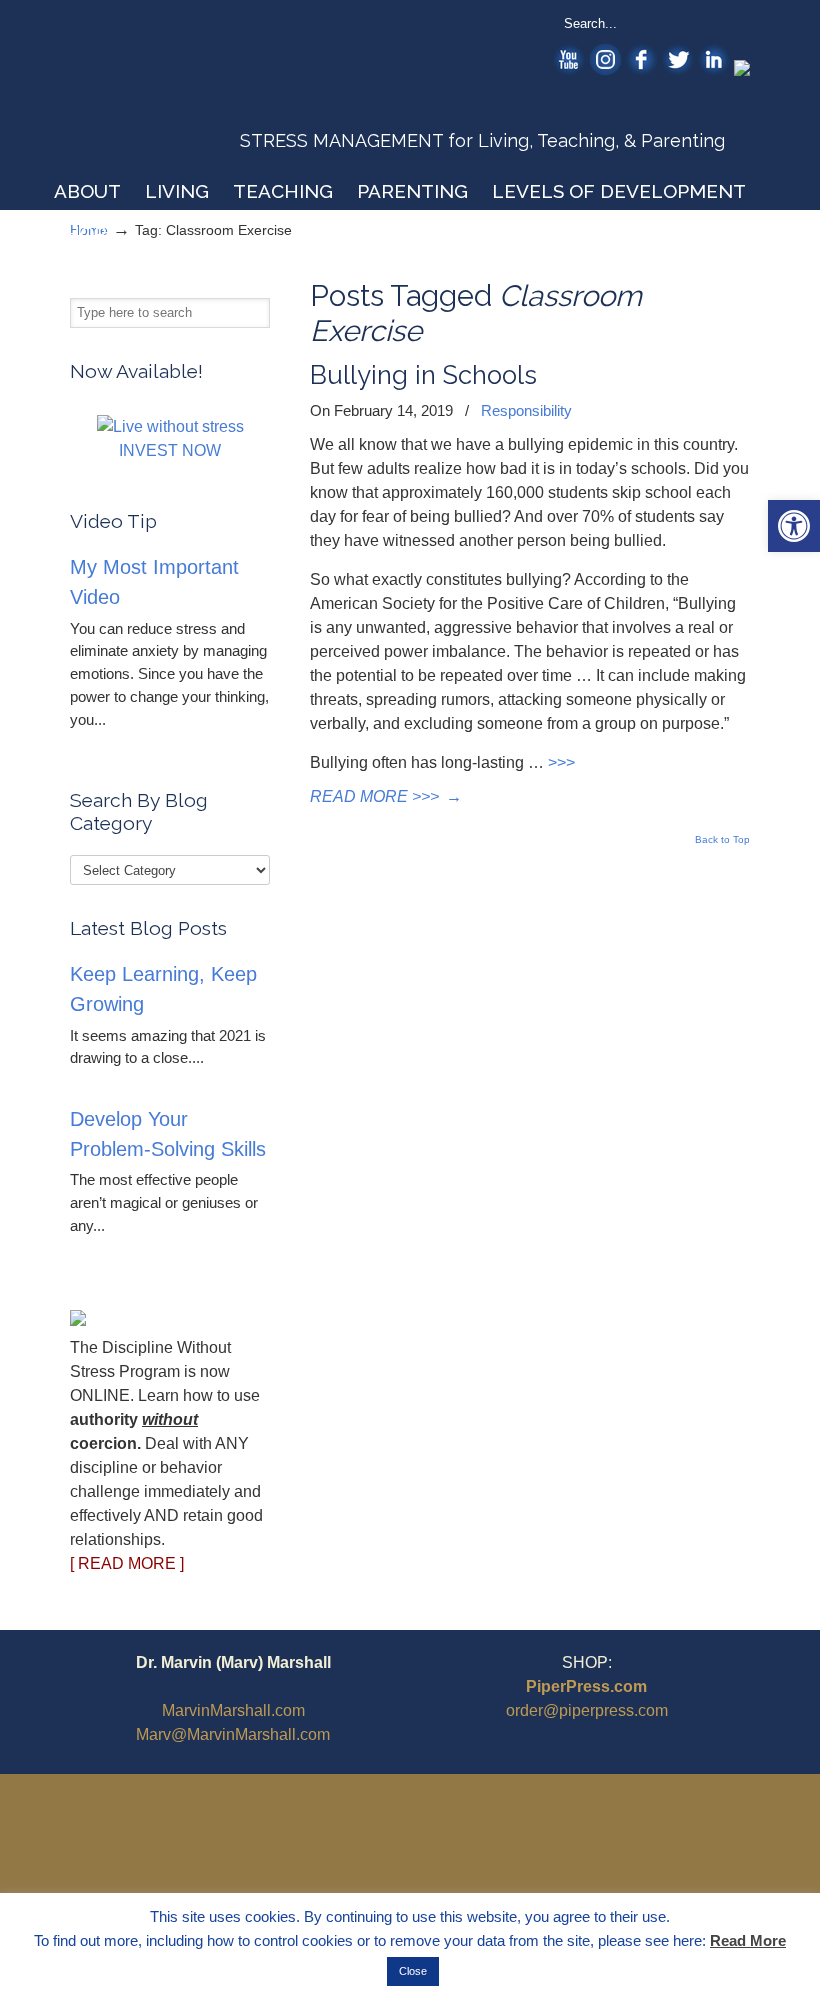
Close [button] (413, 1971)
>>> (561, 762)
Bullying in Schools (423, 375)
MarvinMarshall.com (233, 1710)
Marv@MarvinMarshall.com (233, 1734)
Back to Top (722, 840)
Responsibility (526, 410)
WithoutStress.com (213, 92)
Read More (748, 1940)
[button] (794, 526)
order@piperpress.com (587, 1710)
